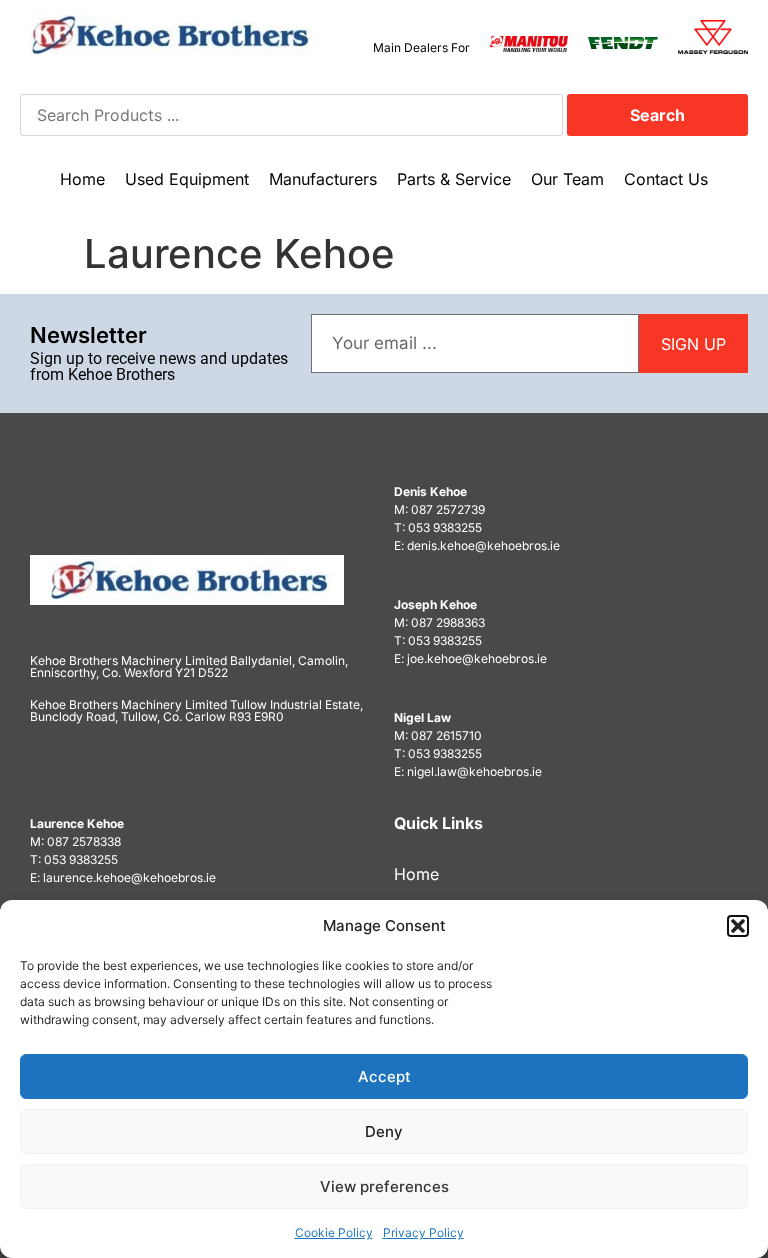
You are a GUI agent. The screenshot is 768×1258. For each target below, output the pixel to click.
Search (657, 115)
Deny (384, 1131)
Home (82, 179)
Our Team (567, 179)
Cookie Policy (334, 1232)
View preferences (384, 1186)
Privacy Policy (423, 1232)
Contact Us (666, 179)
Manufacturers (323, 179)
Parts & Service (454, 179)
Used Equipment (187, 179)
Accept (384, 1076)
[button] (738, 926)
